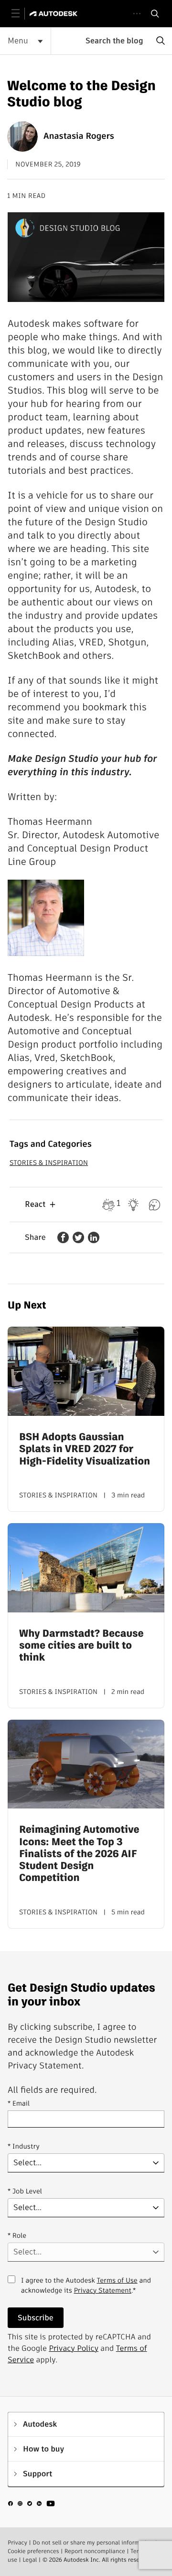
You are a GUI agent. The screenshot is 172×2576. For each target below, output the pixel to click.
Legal (30, 2560)
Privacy (17, 2543)
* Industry (24, 2146)
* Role (17, 2235)
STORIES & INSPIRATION (49, 1163)
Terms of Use (117, 2280)
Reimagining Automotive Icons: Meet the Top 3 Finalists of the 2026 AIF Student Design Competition (79, 1854)
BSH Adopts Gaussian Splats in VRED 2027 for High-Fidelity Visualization (85, 1449)
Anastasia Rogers (79, 136)
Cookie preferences (33, 2551)
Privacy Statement (102, 2290)
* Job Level (25, 2191)
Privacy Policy (74, 2348)
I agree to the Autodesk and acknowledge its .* (86, 2291)
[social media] (32, 2505)
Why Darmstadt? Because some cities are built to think (81, 1646)
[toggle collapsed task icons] (137, 14)
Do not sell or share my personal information (93, 2543)
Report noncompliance (95, 2551)
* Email (19, 2103)
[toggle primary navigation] (21, 14)
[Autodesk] (55, 14)
